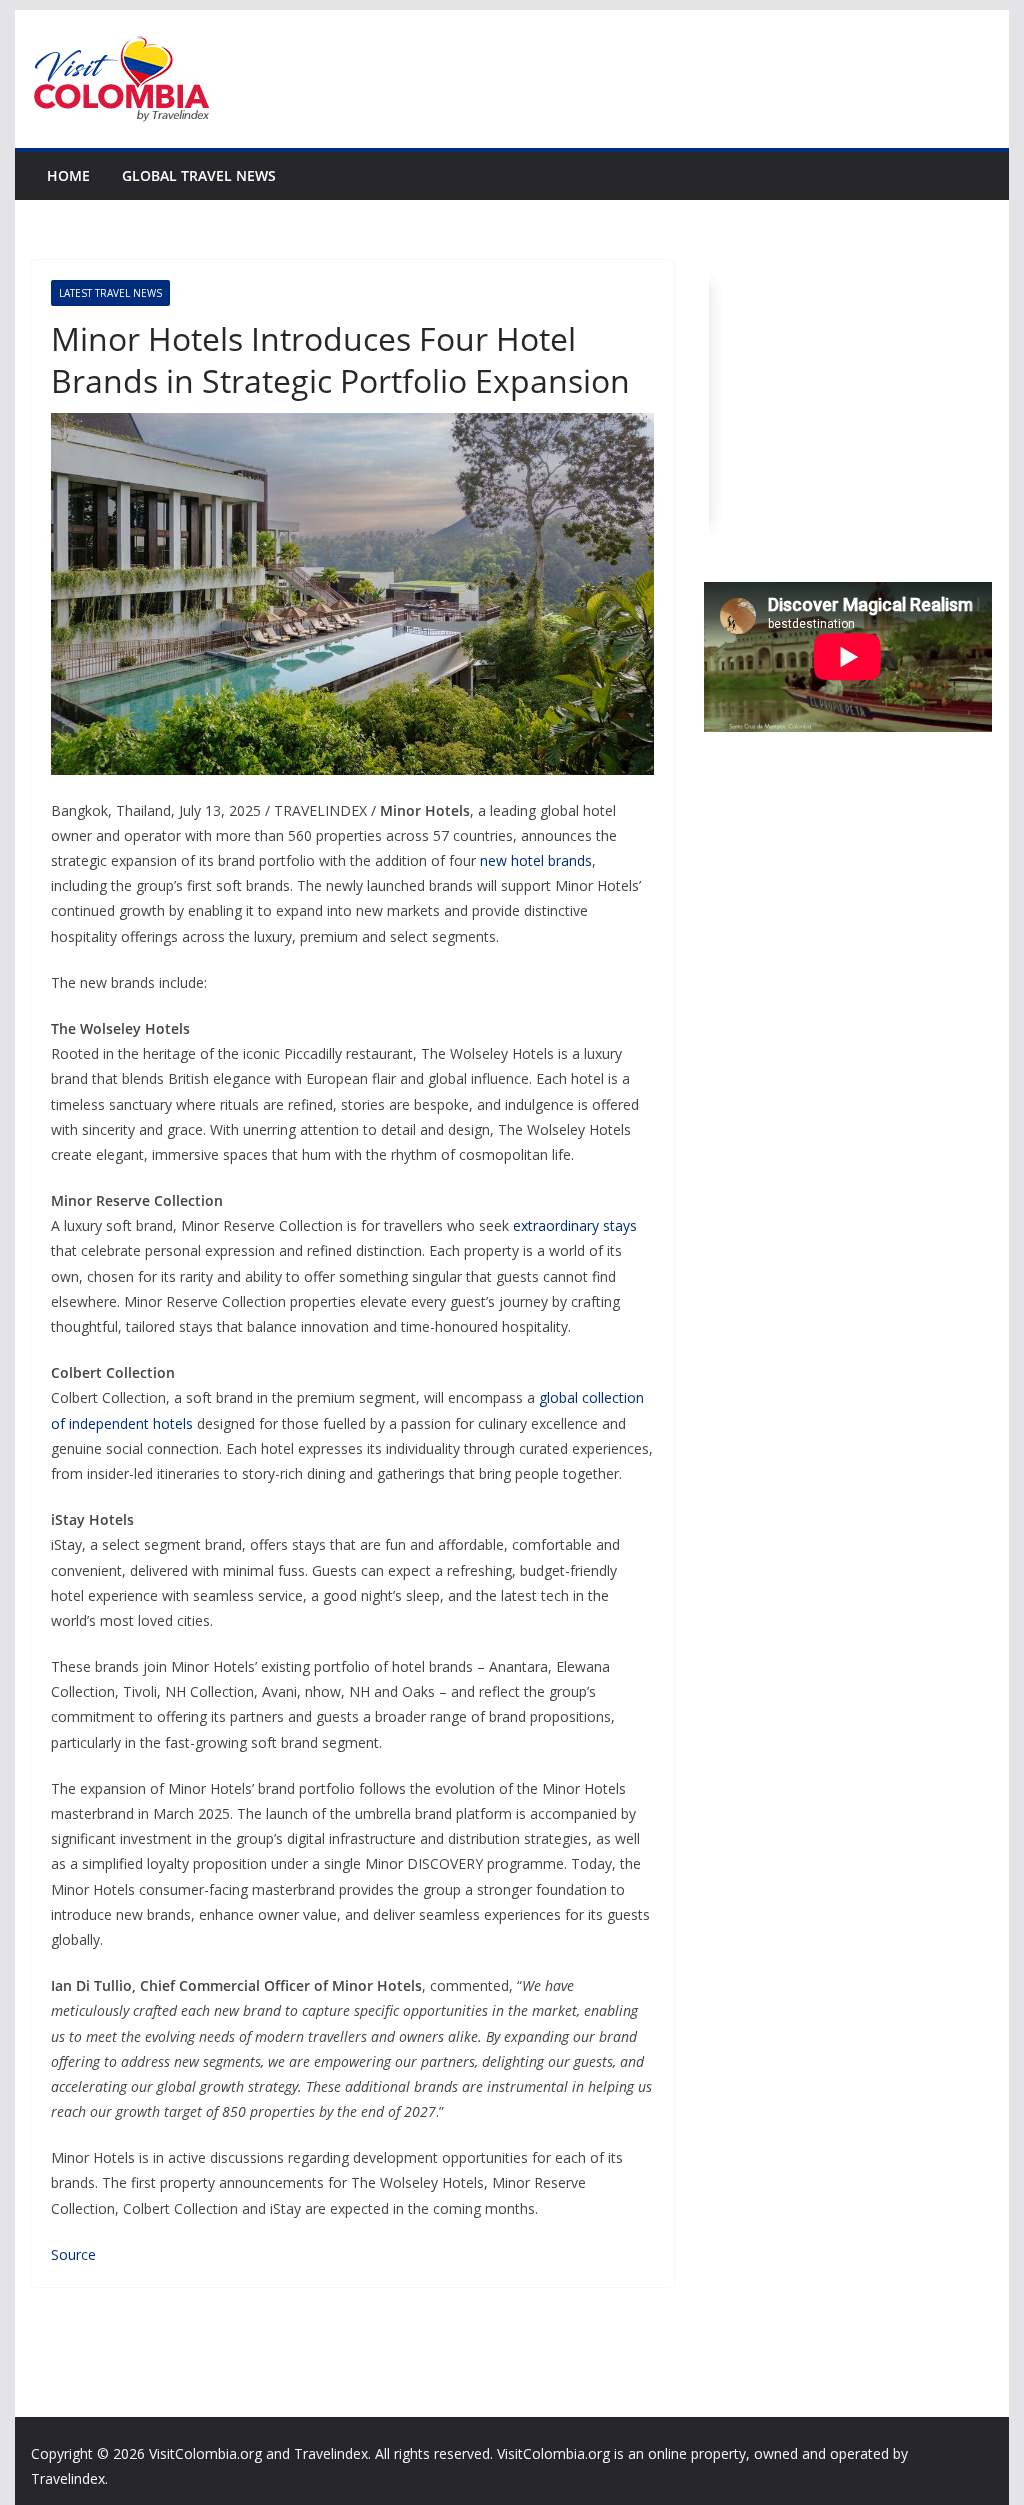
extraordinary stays (575, 1225)
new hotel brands (536, 860)
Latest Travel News (110, 293)
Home (68, 175)
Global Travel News (199, 175)
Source (73, 2254)
